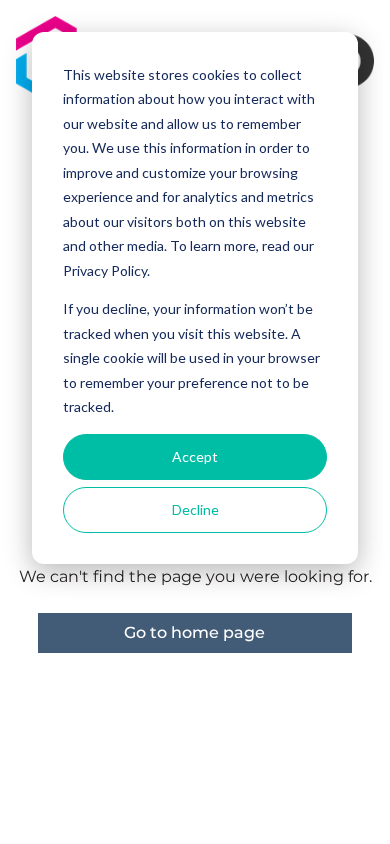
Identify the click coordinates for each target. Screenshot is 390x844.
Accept (195, 456)
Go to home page (194, 632)
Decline (195, 509)
